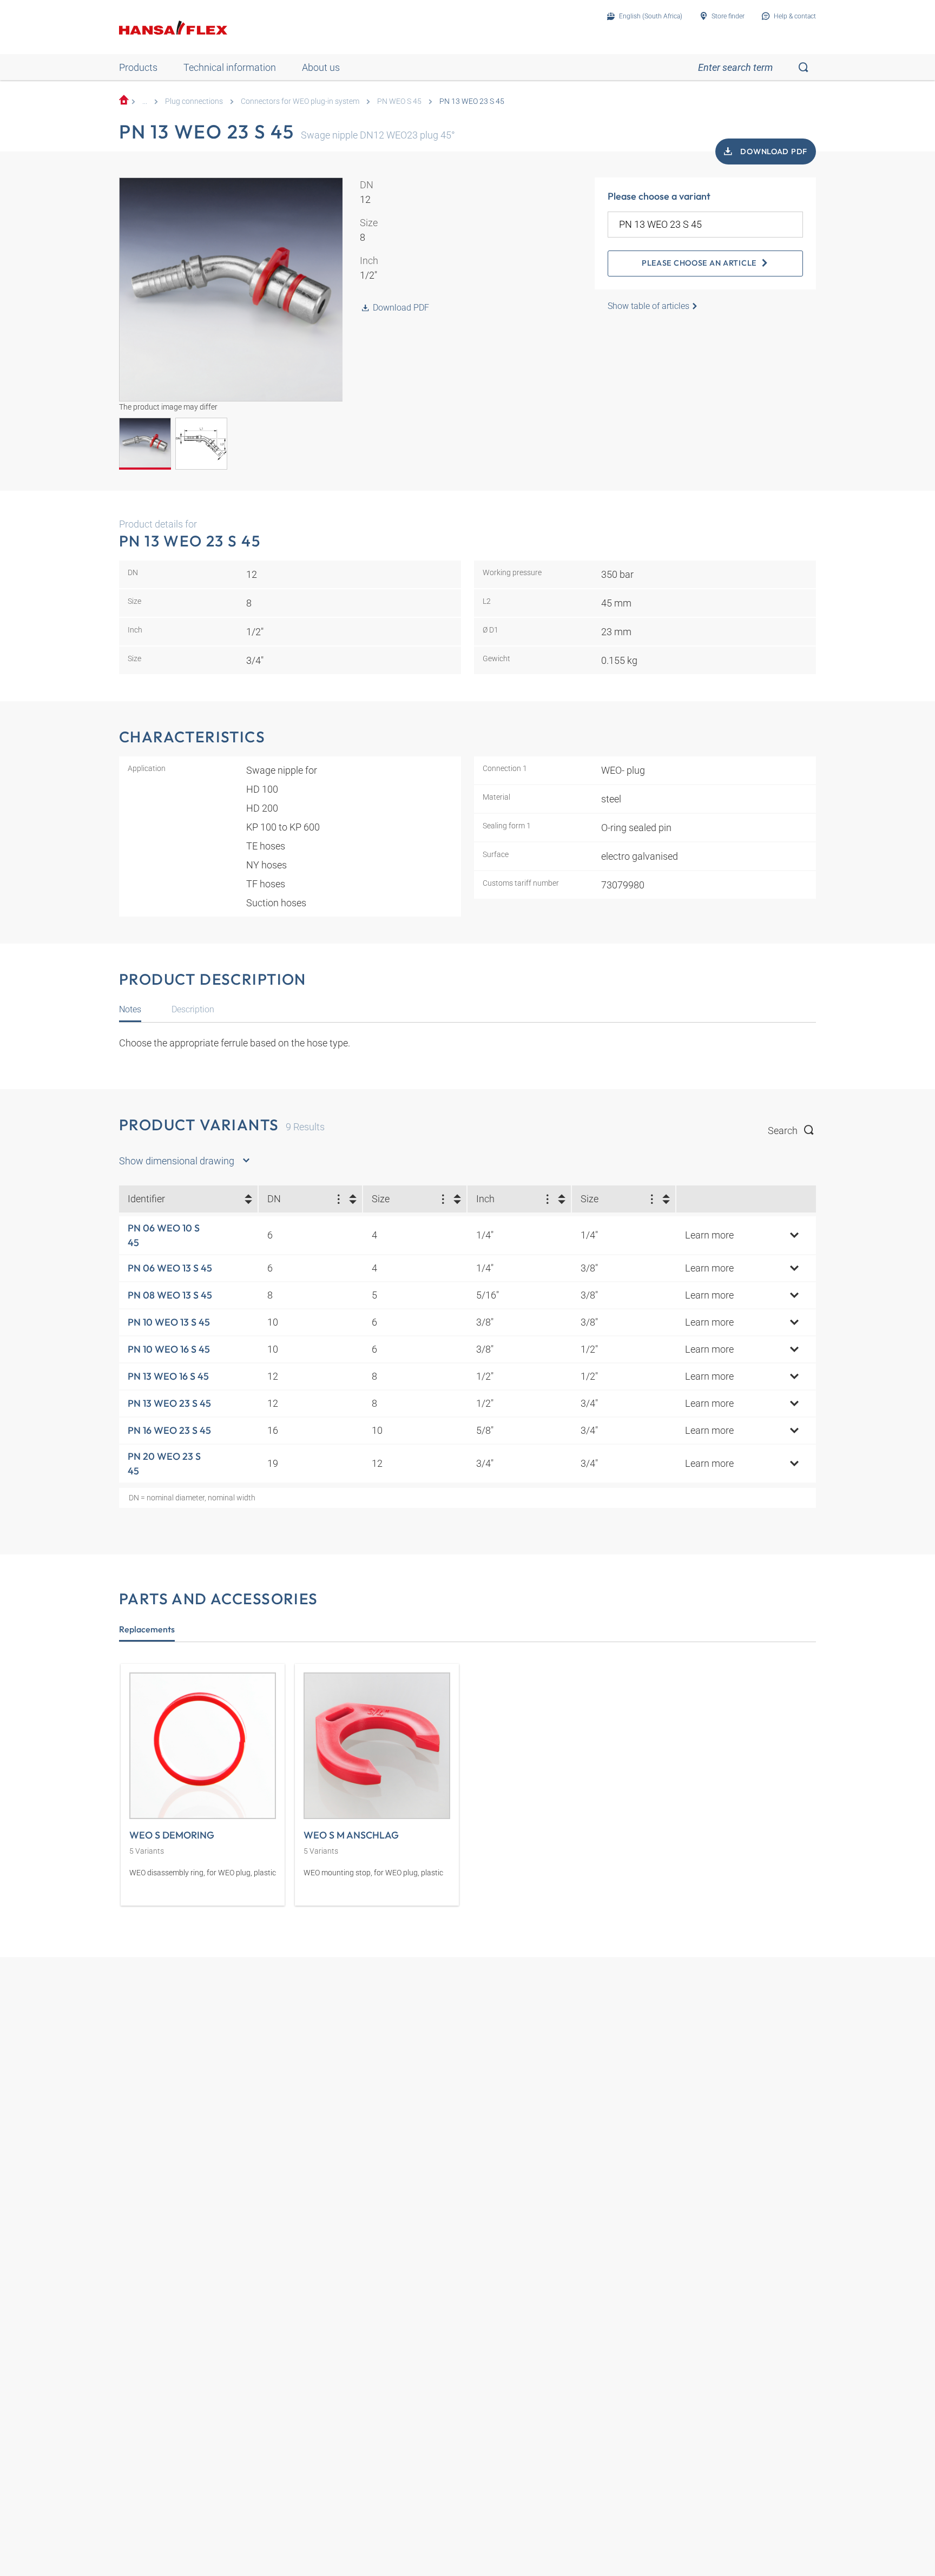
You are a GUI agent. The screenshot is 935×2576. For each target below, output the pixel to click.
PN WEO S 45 (399, 101)
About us (321, 67)
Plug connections (194, 101)
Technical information (230, 67)
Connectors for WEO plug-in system (300, 101)
